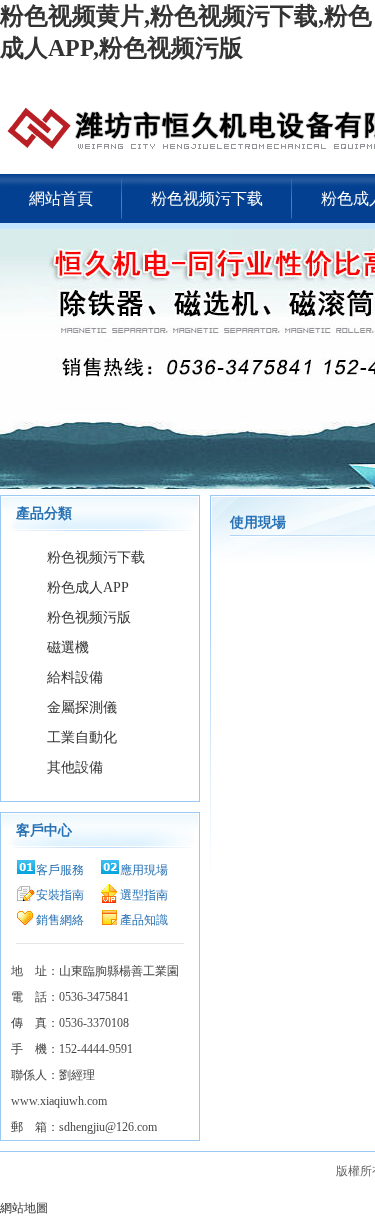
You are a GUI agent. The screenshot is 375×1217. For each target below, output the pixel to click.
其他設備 (75, 767)
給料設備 (75, 677)
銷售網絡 (60, 920)
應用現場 (144, 870)
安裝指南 (60, 895)
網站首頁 (61, 198)
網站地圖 (24, 1208)
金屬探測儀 (82, 707)
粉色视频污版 (89, 617)
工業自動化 (82, 737)
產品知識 (144, 920)
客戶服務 (60, 870)
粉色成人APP (88, 587)
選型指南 (144, 895)
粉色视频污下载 (207, 198)
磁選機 (68, 647)
